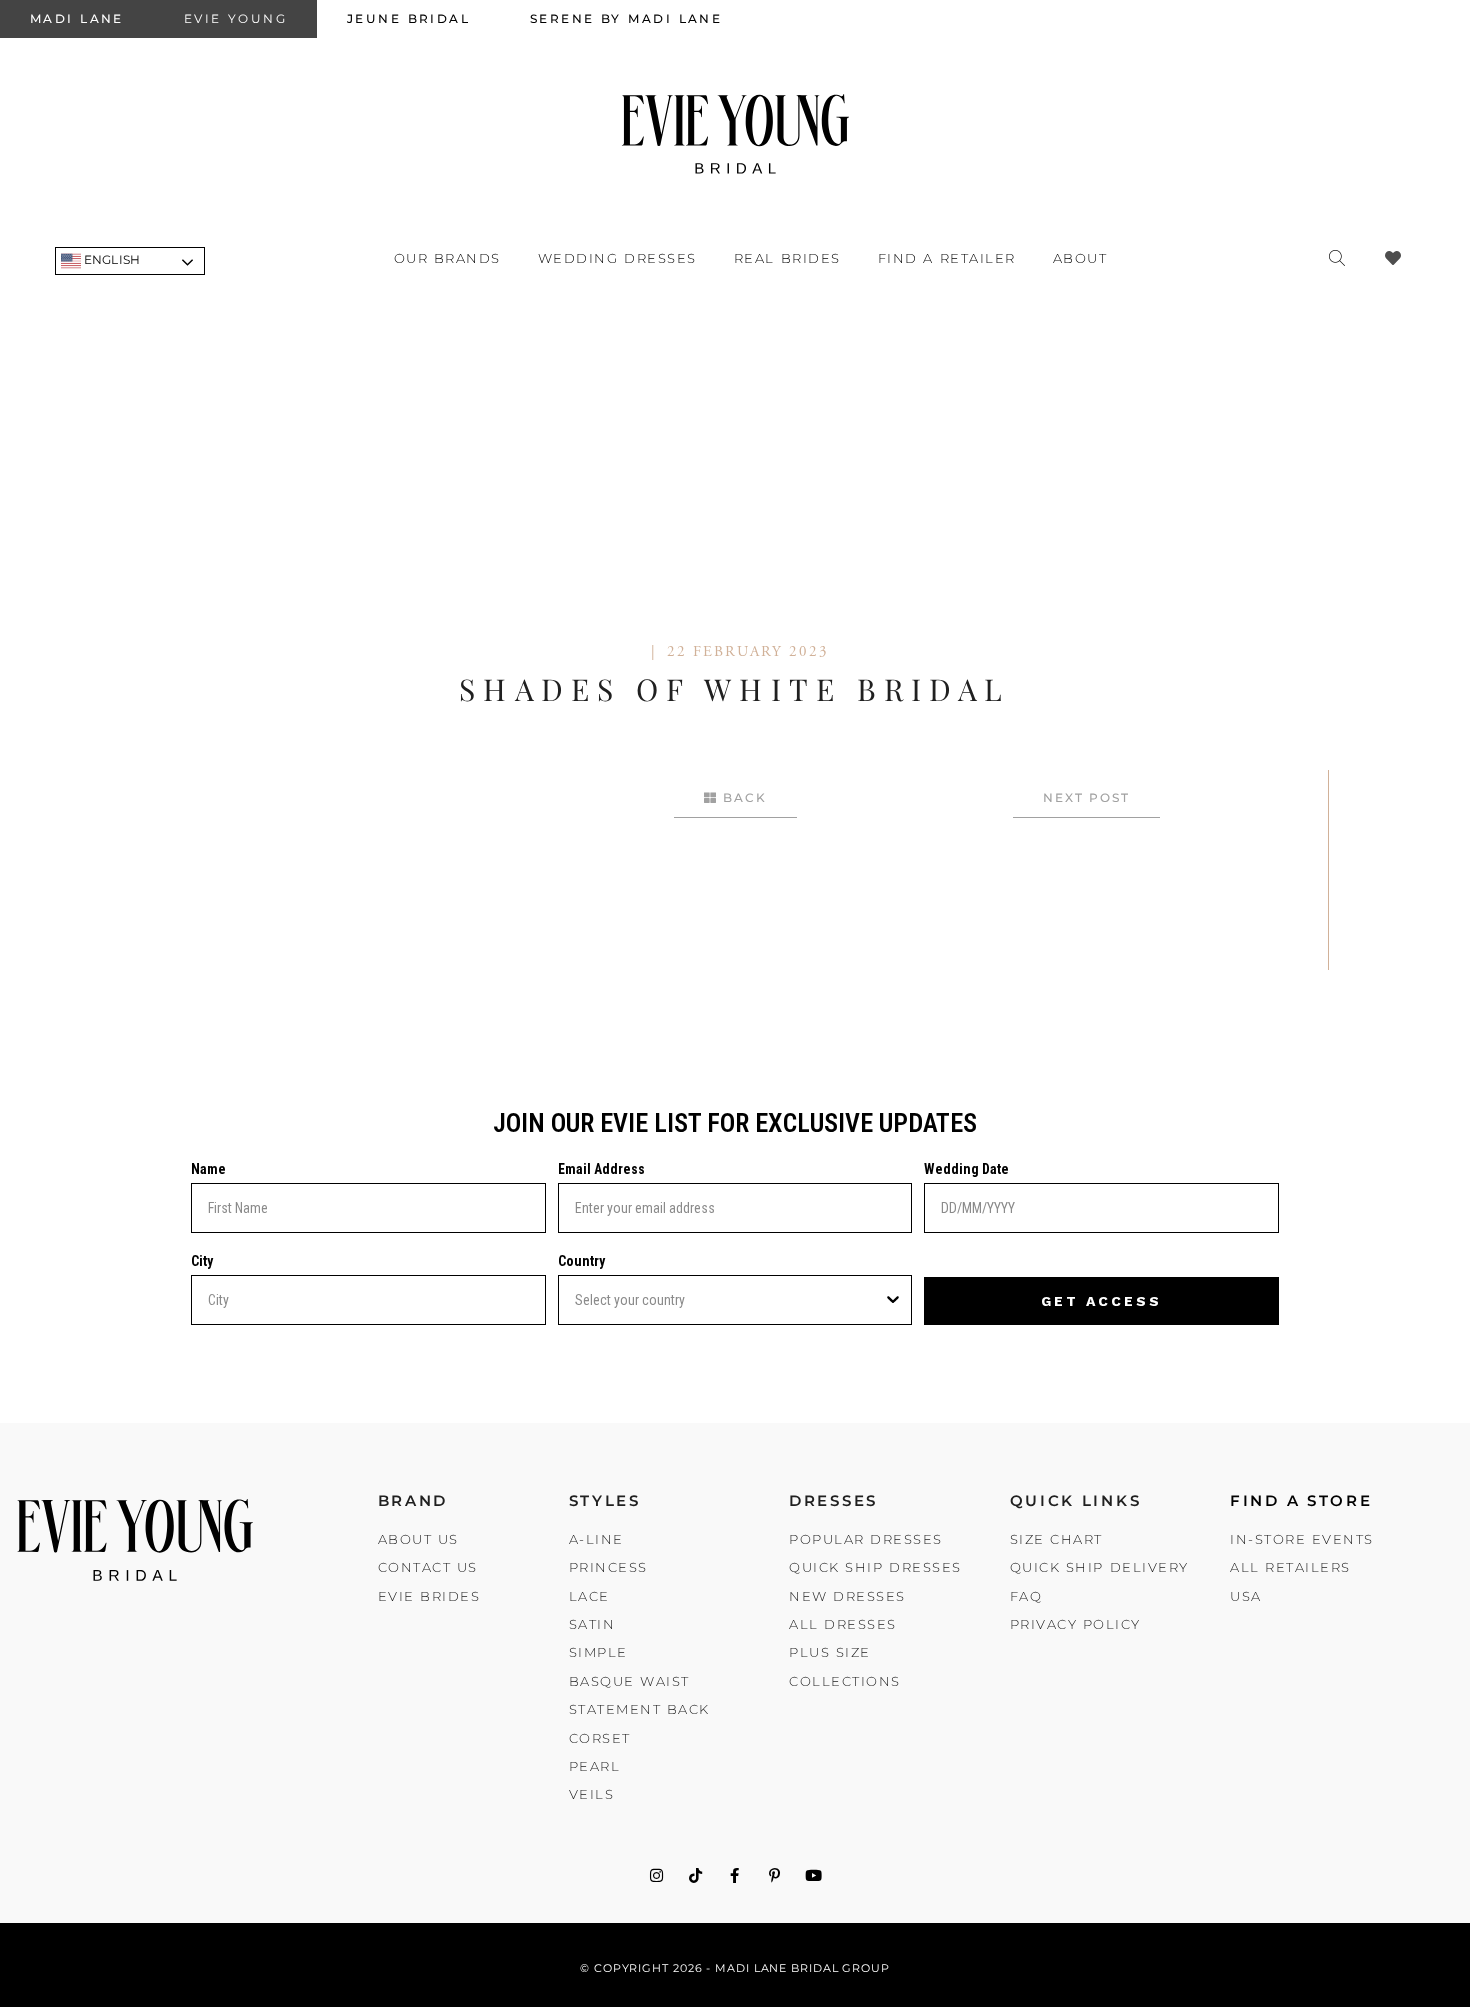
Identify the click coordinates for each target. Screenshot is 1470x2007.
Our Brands (447, 258)
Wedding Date (966, 1169)
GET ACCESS (1101, 1301)
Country (581, 1261)
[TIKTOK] (695, 1875)
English (110, 259)
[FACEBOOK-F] (735, 1875)
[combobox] (729, 1300)
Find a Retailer (947, 258)
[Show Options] (893, 1300)
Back (742, 797)
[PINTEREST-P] (774, 1875)
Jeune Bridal (408, 18)
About (1080, 258)
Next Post (1086, 797)
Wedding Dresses (617, 258)
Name (208, 1169)
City (202, 1261)
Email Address (601, 1169)
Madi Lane (77, 18)
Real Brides (787, 258)
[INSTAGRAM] (656, 1875)
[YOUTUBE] (813, 1875)
